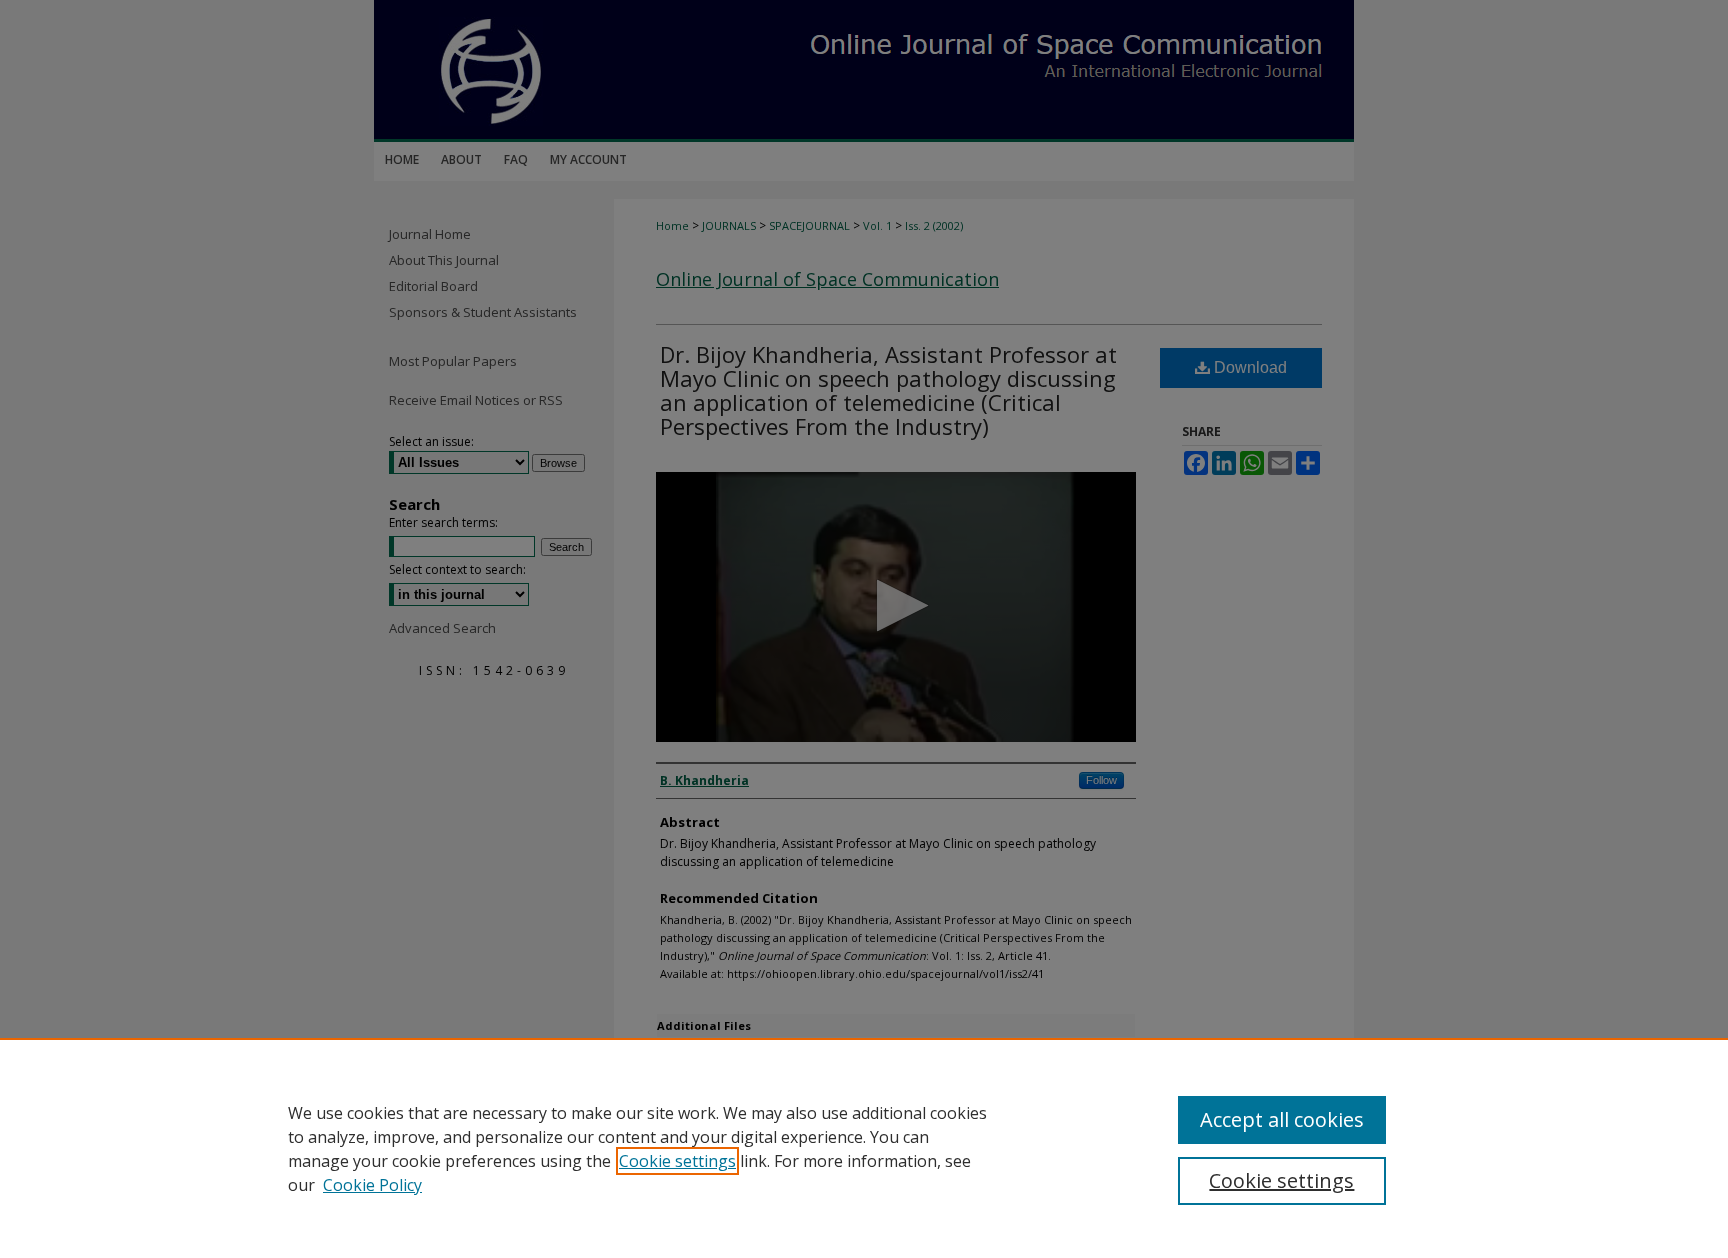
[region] (864, 1148)
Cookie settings (677, 1161)
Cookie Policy (372, 1185)
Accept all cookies (1282, 1119)
